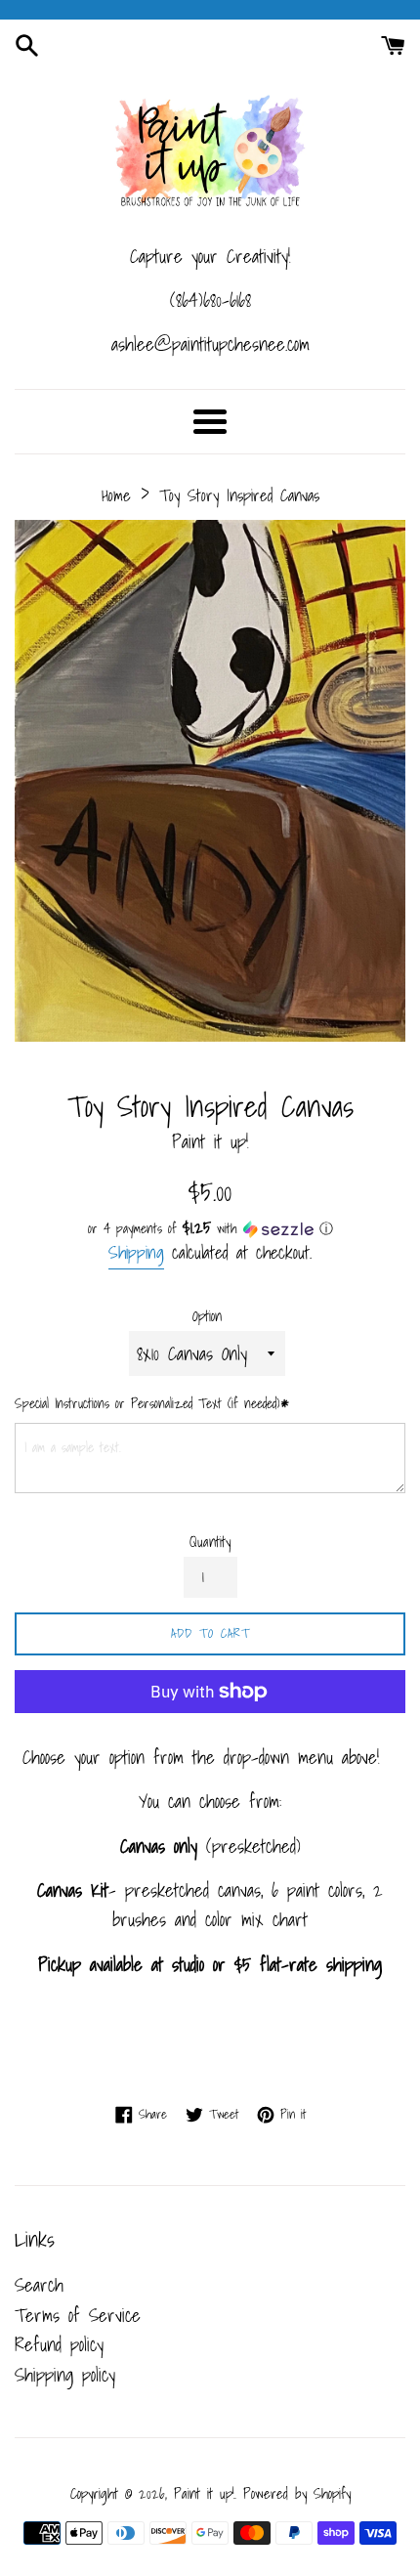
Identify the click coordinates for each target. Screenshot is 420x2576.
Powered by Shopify (297, 2493)
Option (207, 1316)
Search (39, 2285)
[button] (210, 1228)
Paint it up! (204, 2493)
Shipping (136, 1252)
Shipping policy (65, 2375)
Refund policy (59, 2344)
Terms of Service (78, 2315)
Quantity (210, 1542)
